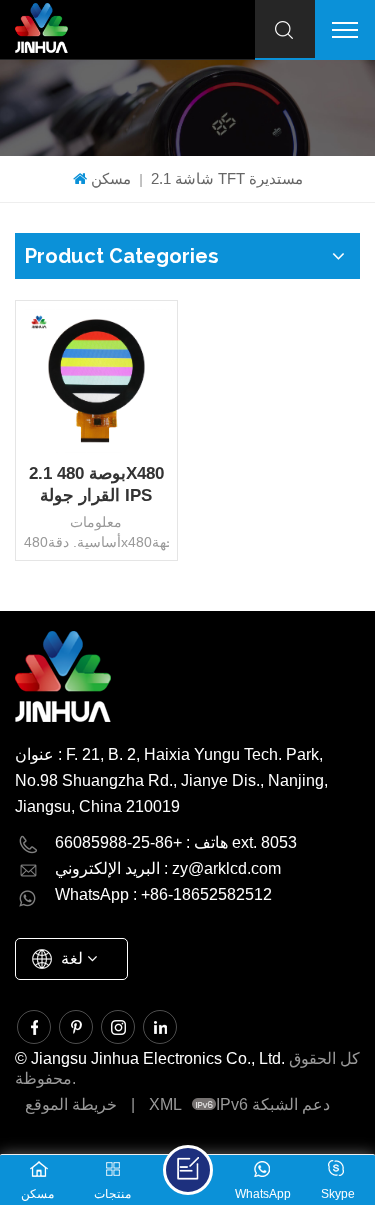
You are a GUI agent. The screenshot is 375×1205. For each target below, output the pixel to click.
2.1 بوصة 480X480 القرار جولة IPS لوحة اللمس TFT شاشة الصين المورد (96, 485)
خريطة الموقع (71, 1104)
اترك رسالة (188, 1170)
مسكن (111, 178)
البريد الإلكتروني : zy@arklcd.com (168, 868)
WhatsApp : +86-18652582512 (163, 894)
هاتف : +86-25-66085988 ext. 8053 (176, 842)
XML (165, 1104)
